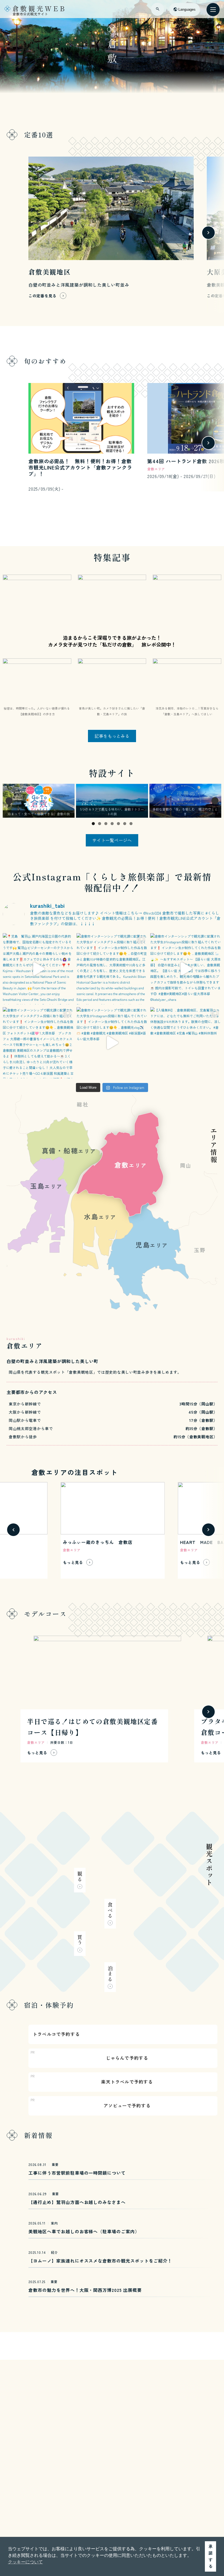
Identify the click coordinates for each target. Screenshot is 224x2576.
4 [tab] (112, 824)
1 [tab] (93, 824)
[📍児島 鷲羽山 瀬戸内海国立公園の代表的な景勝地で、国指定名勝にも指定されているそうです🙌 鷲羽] (38, 969)
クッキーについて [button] (25, 2562)
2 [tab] (100, 824)
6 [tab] (125, 824)
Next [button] (215, 801)
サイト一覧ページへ (112, 840)
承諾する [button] (211, 2556)
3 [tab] (106, 824)
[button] (13, 233)
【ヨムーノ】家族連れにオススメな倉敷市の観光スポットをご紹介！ (100, 2261)
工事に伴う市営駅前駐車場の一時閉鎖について (77, 2173)
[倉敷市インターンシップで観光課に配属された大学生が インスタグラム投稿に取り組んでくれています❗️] (112, 969)
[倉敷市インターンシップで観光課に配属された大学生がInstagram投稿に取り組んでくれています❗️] (186, 969)
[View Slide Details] (39, 801)
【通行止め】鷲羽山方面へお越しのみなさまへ (77, 2202)
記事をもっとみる (112, 736)
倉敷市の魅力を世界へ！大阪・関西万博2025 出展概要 (85, 2290)
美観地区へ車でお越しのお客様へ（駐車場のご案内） (84, 2231)
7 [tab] (131, 824)
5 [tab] (118, 824)
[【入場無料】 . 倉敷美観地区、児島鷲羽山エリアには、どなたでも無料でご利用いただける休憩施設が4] (186, 1043)
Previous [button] (9, 801)
